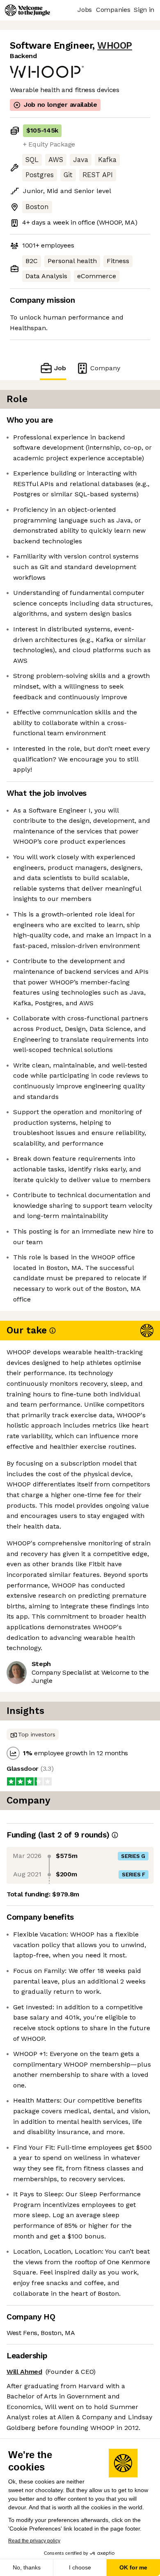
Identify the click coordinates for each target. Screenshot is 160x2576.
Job (60, 368)
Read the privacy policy (34, 2541)
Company (105, 368)
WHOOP (115, 46)
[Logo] (27, 10)
